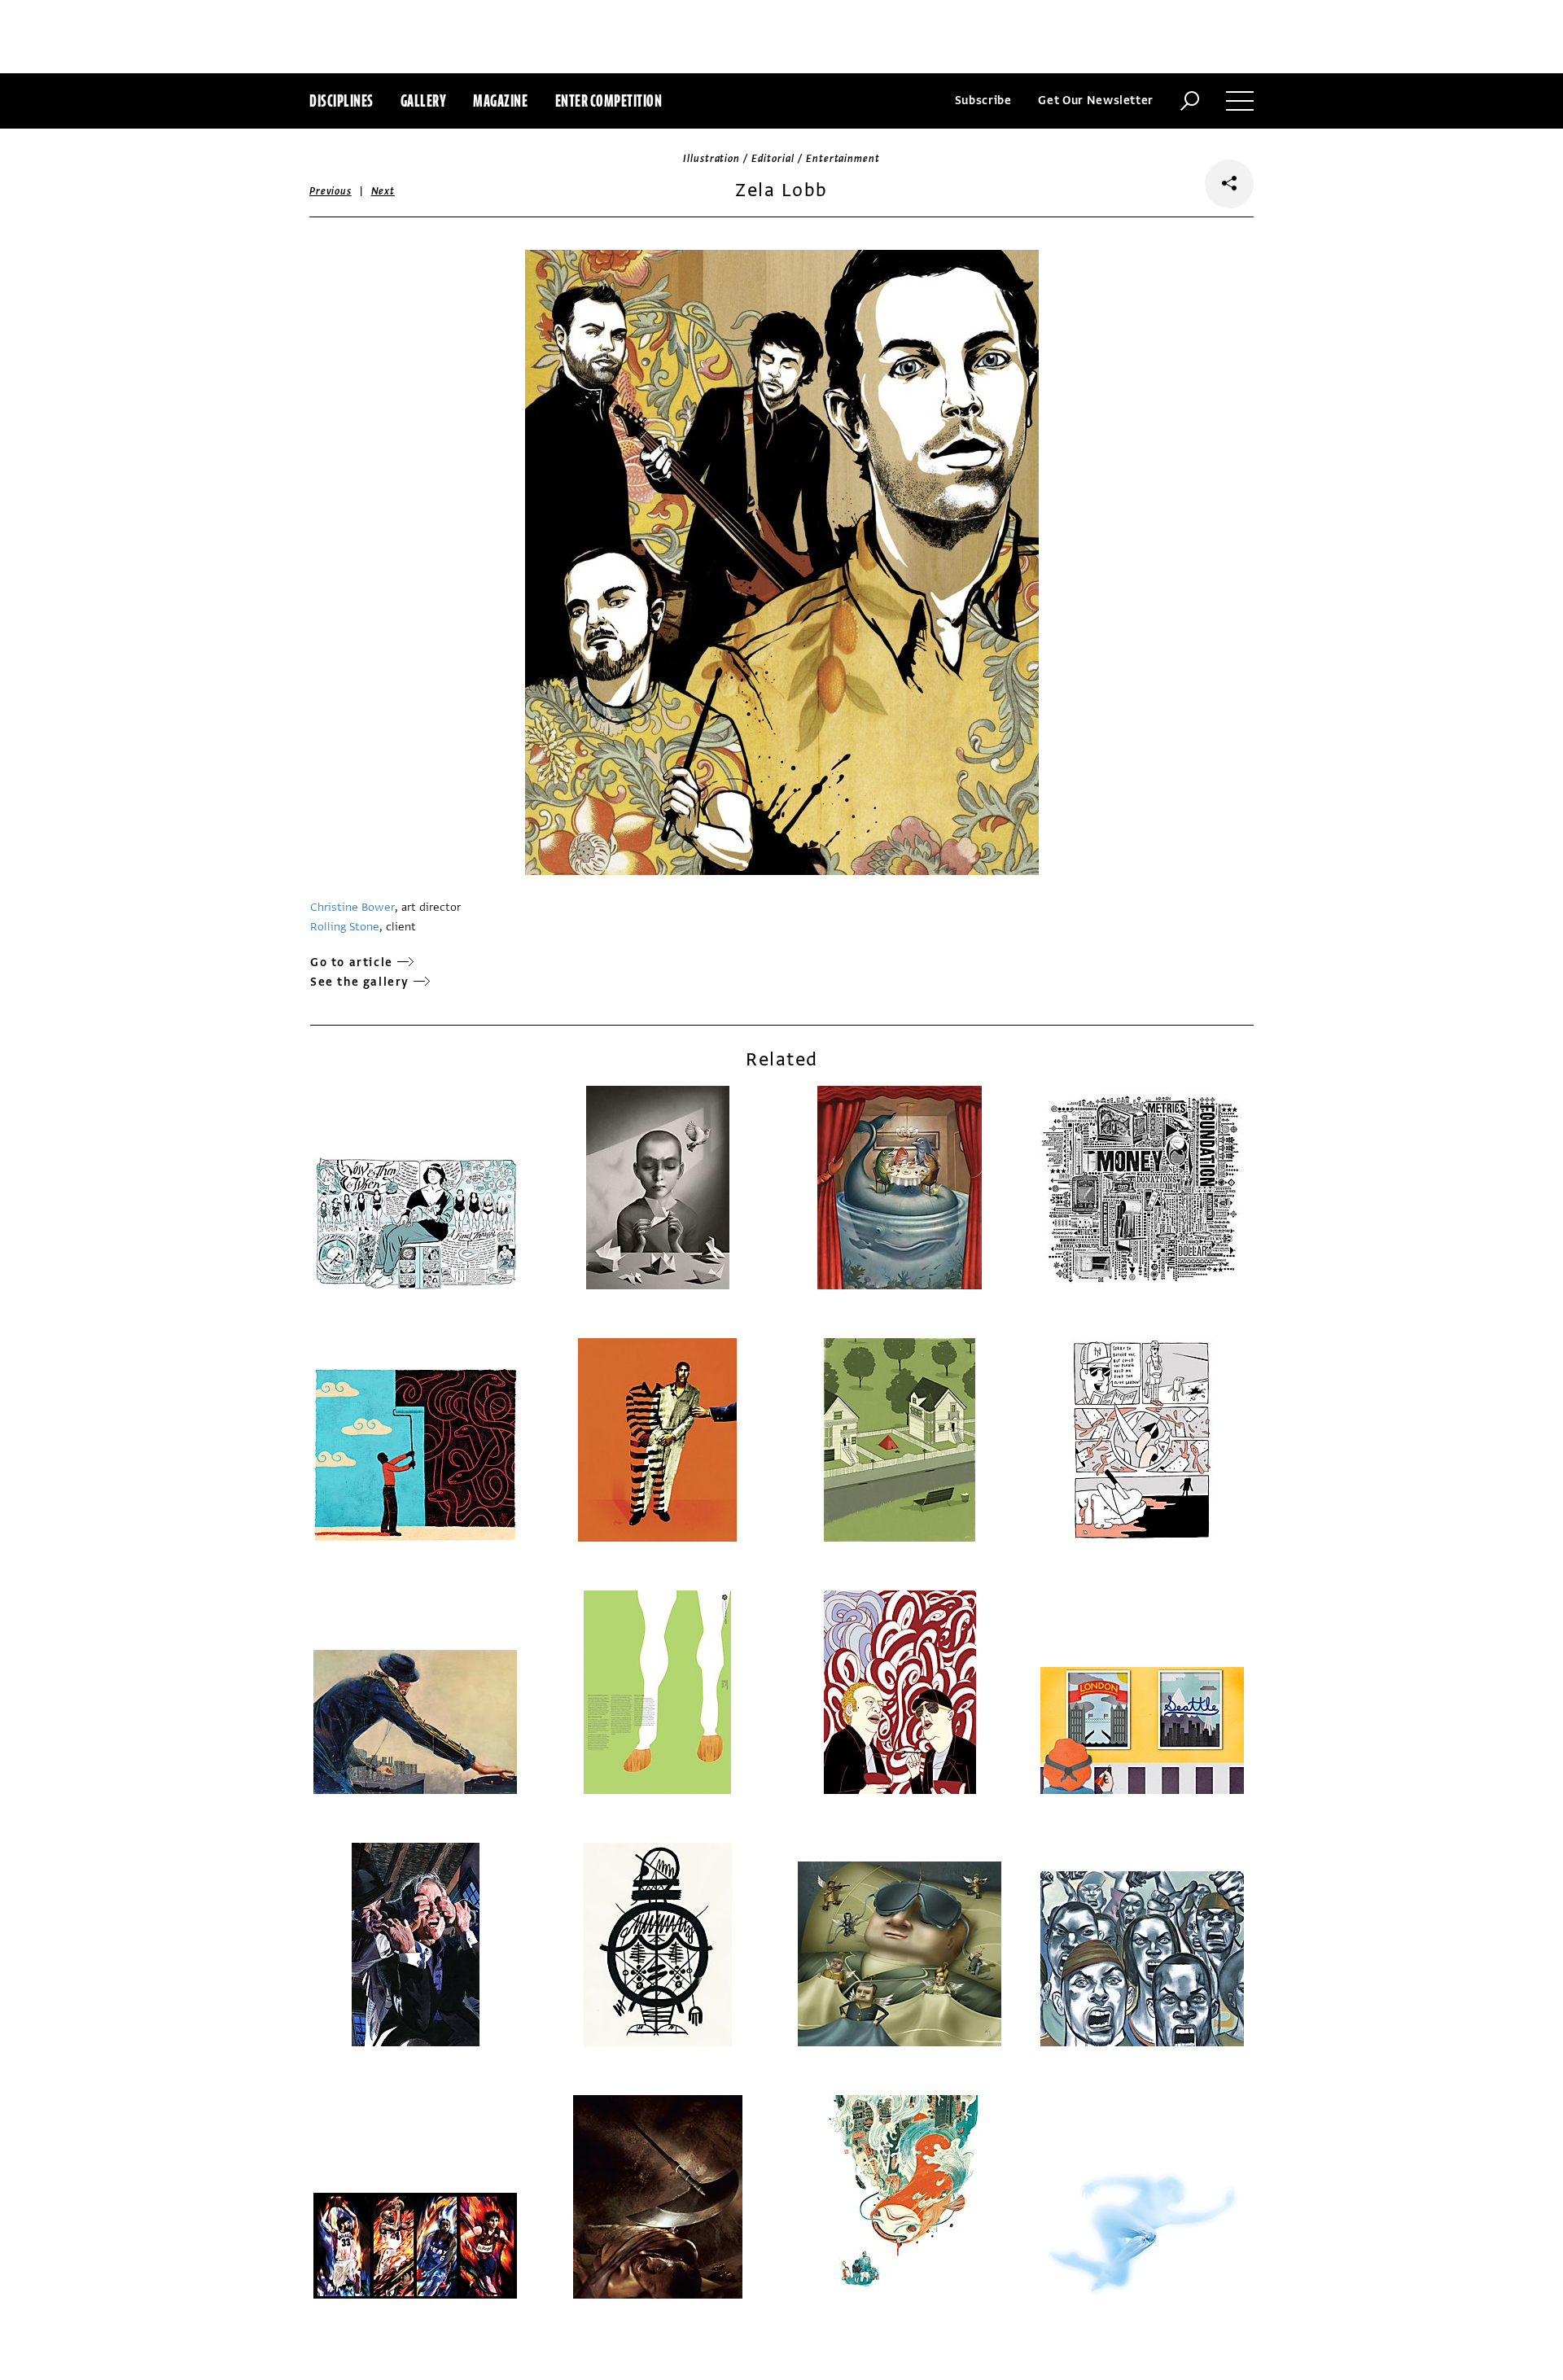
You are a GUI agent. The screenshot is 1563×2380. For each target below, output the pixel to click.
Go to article (352, 962)
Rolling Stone (345, 927)
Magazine (500, 101)
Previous (331, 191)
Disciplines (341, 101)
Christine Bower (352, 907)
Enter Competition (609, 101)
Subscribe (983, 101)
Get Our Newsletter (1096, 101)
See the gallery (360, 982)
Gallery (424, 101)
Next (383, 191)
